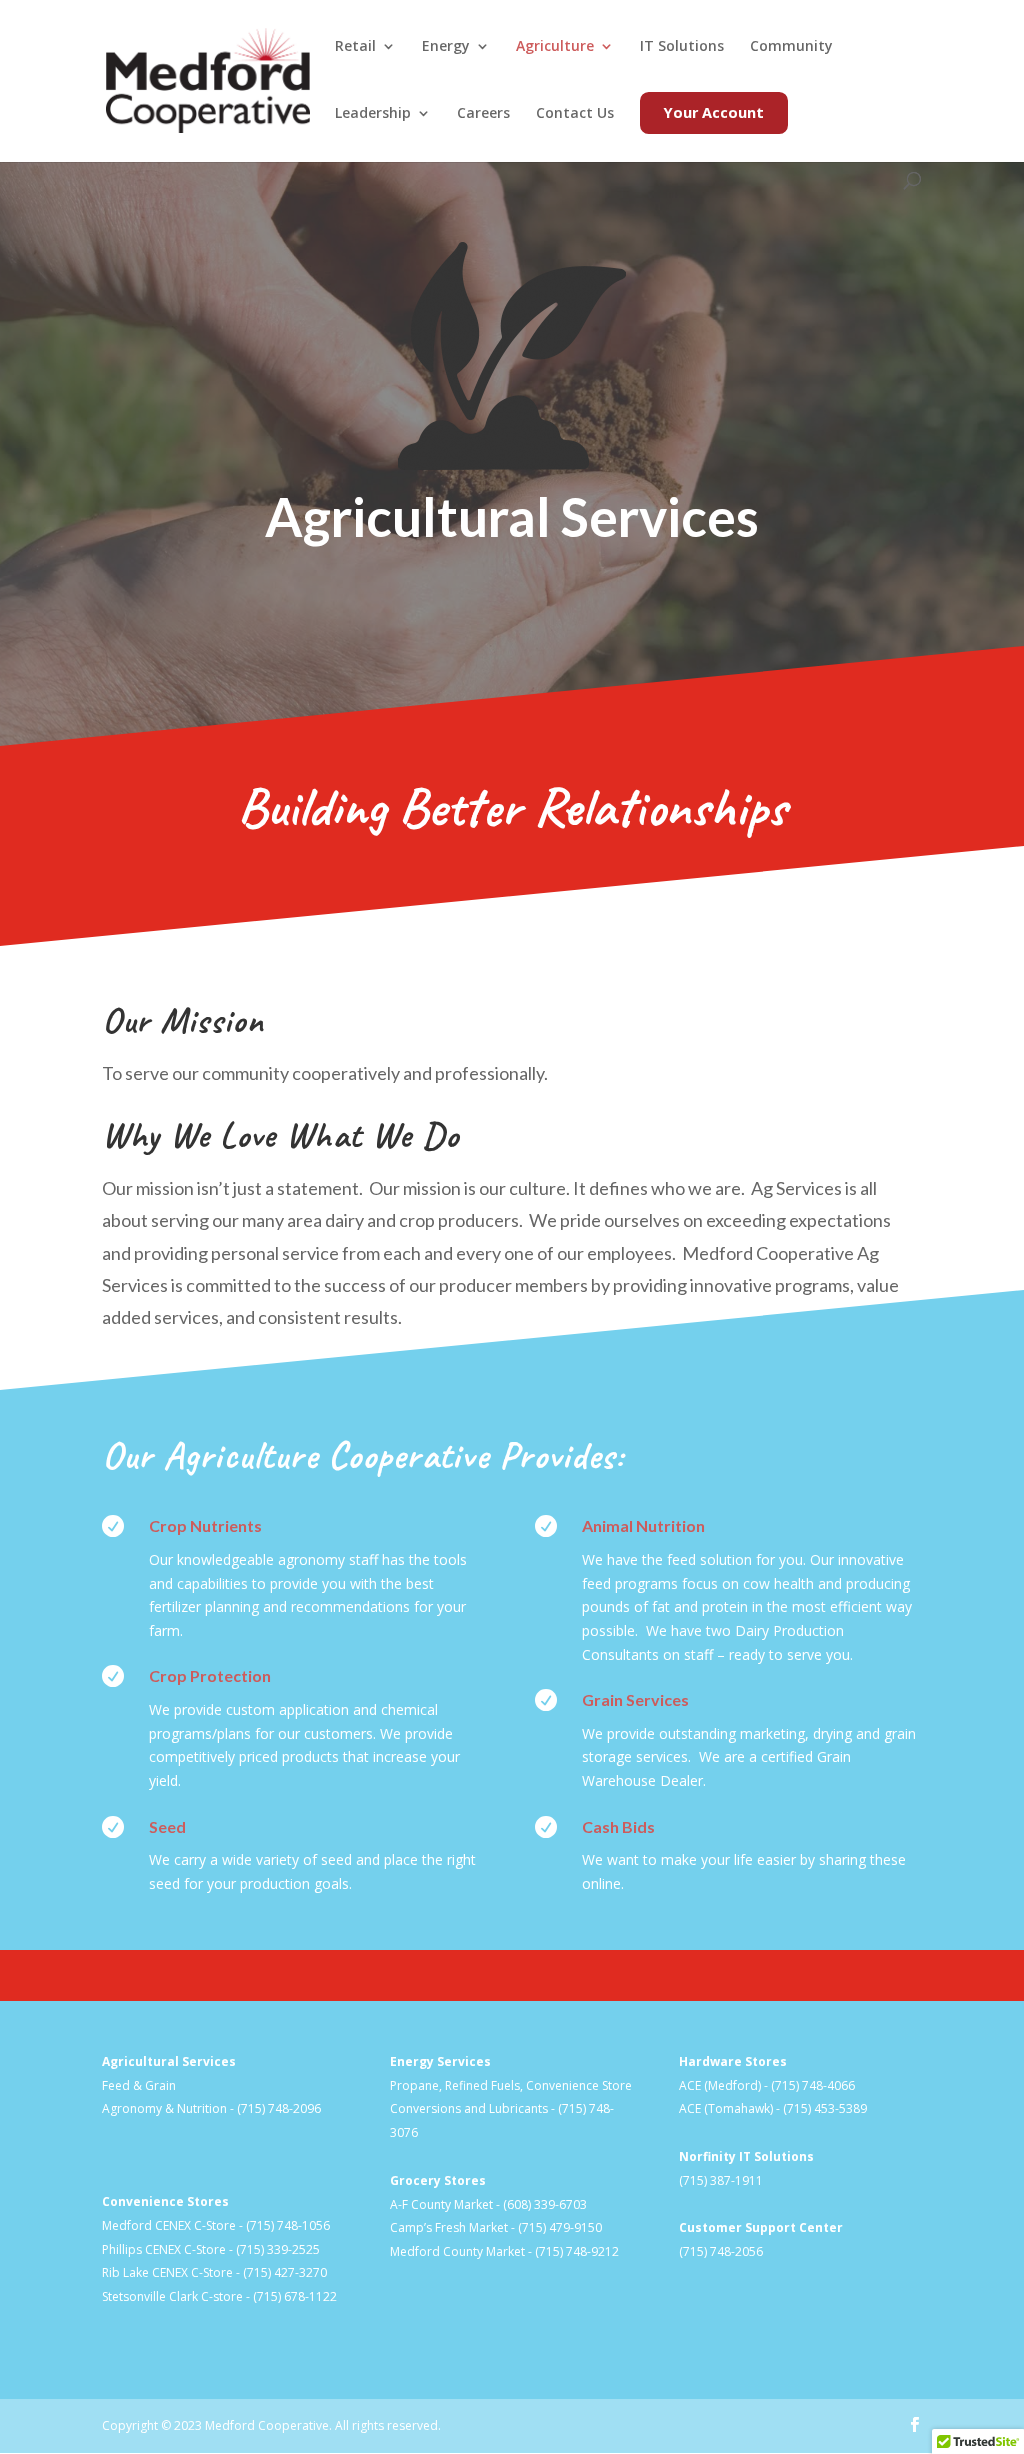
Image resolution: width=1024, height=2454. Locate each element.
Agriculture (555, 47)
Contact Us (575, 114)
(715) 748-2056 (721, 2251)
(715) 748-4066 (813, 2085)
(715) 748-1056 (288, 2225)
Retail (355, 47)
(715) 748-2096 (279, 2108)
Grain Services (635, 1699)
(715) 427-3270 (285, 2272)
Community (791, 47)
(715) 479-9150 (560, 2227)
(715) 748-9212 (577, 2251)
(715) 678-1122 (295, 2296)
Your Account (714, 112)
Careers (483, 114)
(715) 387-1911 (721, 2180)
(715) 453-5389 (825, 2108)
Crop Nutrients (205, 1525)
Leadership (373, 114)
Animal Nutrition (643, 1525)
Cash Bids (618, 1826)
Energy (446, 47)
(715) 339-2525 (278, 2249)
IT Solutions (682, 47)
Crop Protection (210, 1675)
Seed (167, 1826)
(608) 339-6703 (545, 2204)
